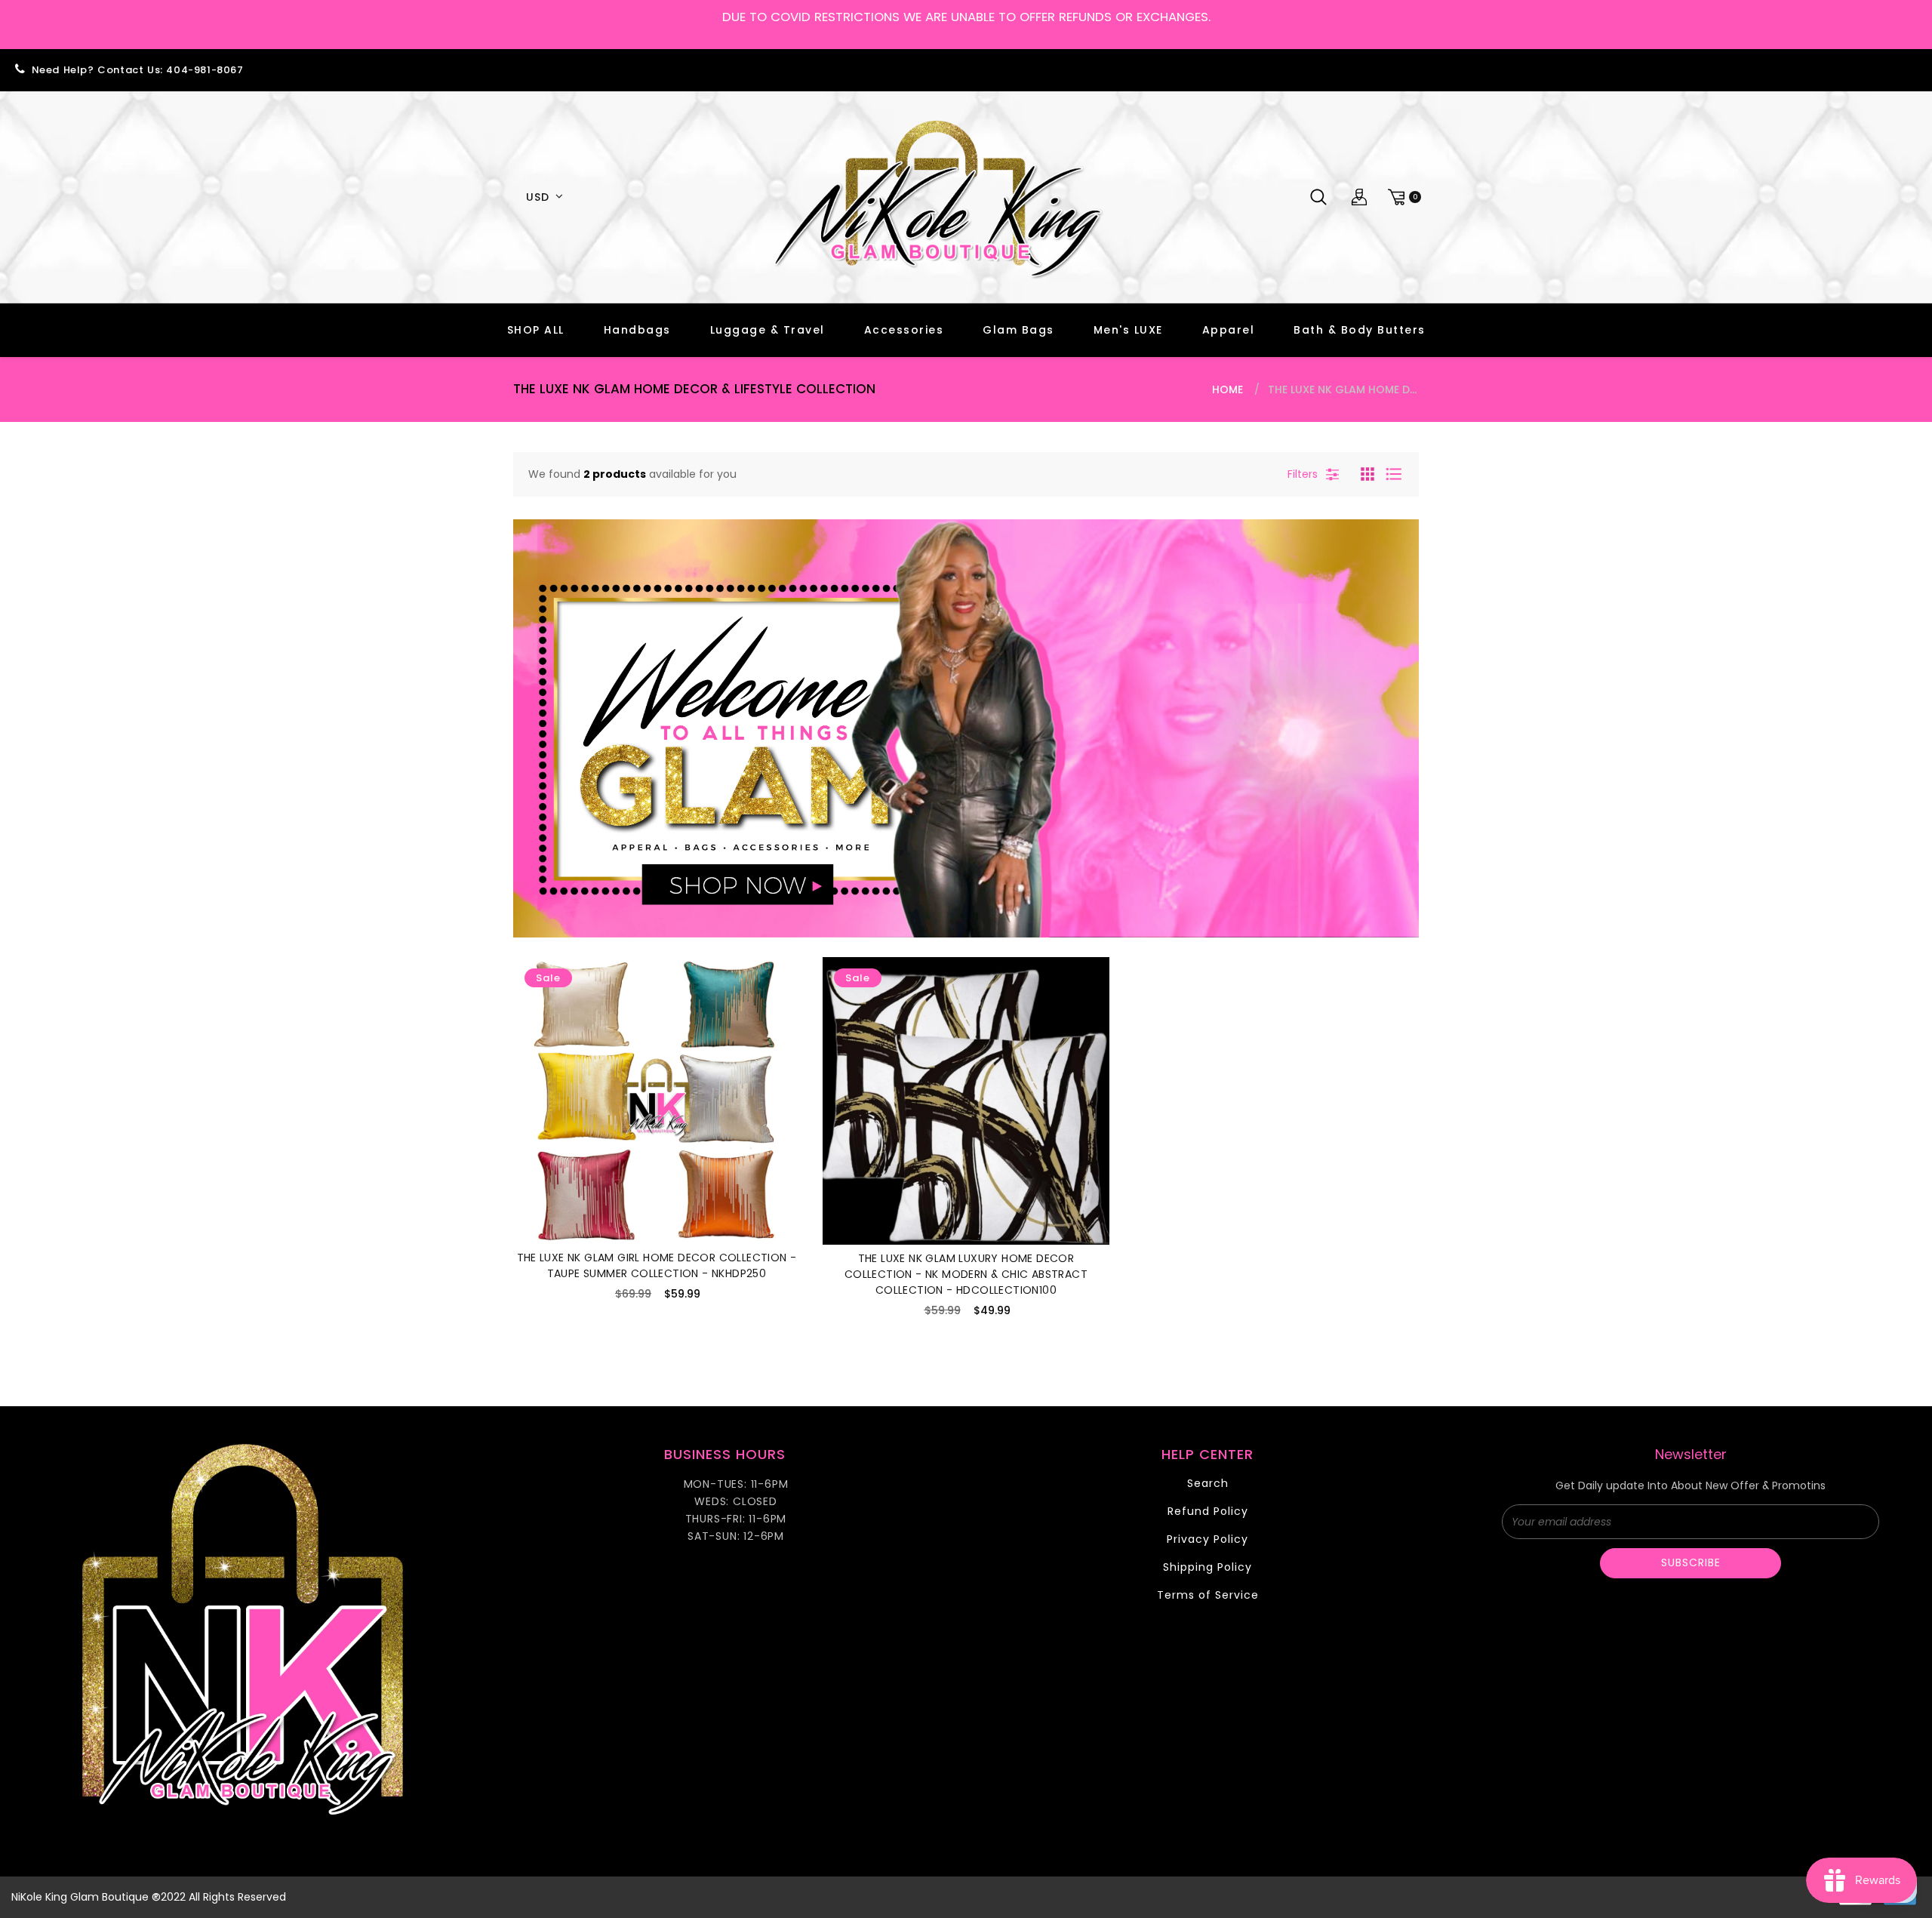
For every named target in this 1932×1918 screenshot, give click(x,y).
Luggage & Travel (768, 330)
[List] (1394, 473)
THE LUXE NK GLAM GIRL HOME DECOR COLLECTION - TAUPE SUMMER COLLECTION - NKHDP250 (657, 1265)
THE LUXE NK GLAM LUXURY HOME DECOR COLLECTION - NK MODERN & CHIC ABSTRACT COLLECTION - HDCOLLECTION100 (966, 1274)
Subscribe (1691, 1562)
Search (1208, 1483)
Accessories (904, 330)
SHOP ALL (536, 330)
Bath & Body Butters (1360, 330)
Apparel (1229, 330)
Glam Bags (1018, 330)
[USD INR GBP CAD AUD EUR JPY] (542, 197)
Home (1227, 389)
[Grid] (1369, 473)
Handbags (637, 330)
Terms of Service (1208, 1595)
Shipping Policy (1207, 1567)
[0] (1402, 197)
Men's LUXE (1128, 330)
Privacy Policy (1207, 1539)
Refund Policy (1208, 1511)
